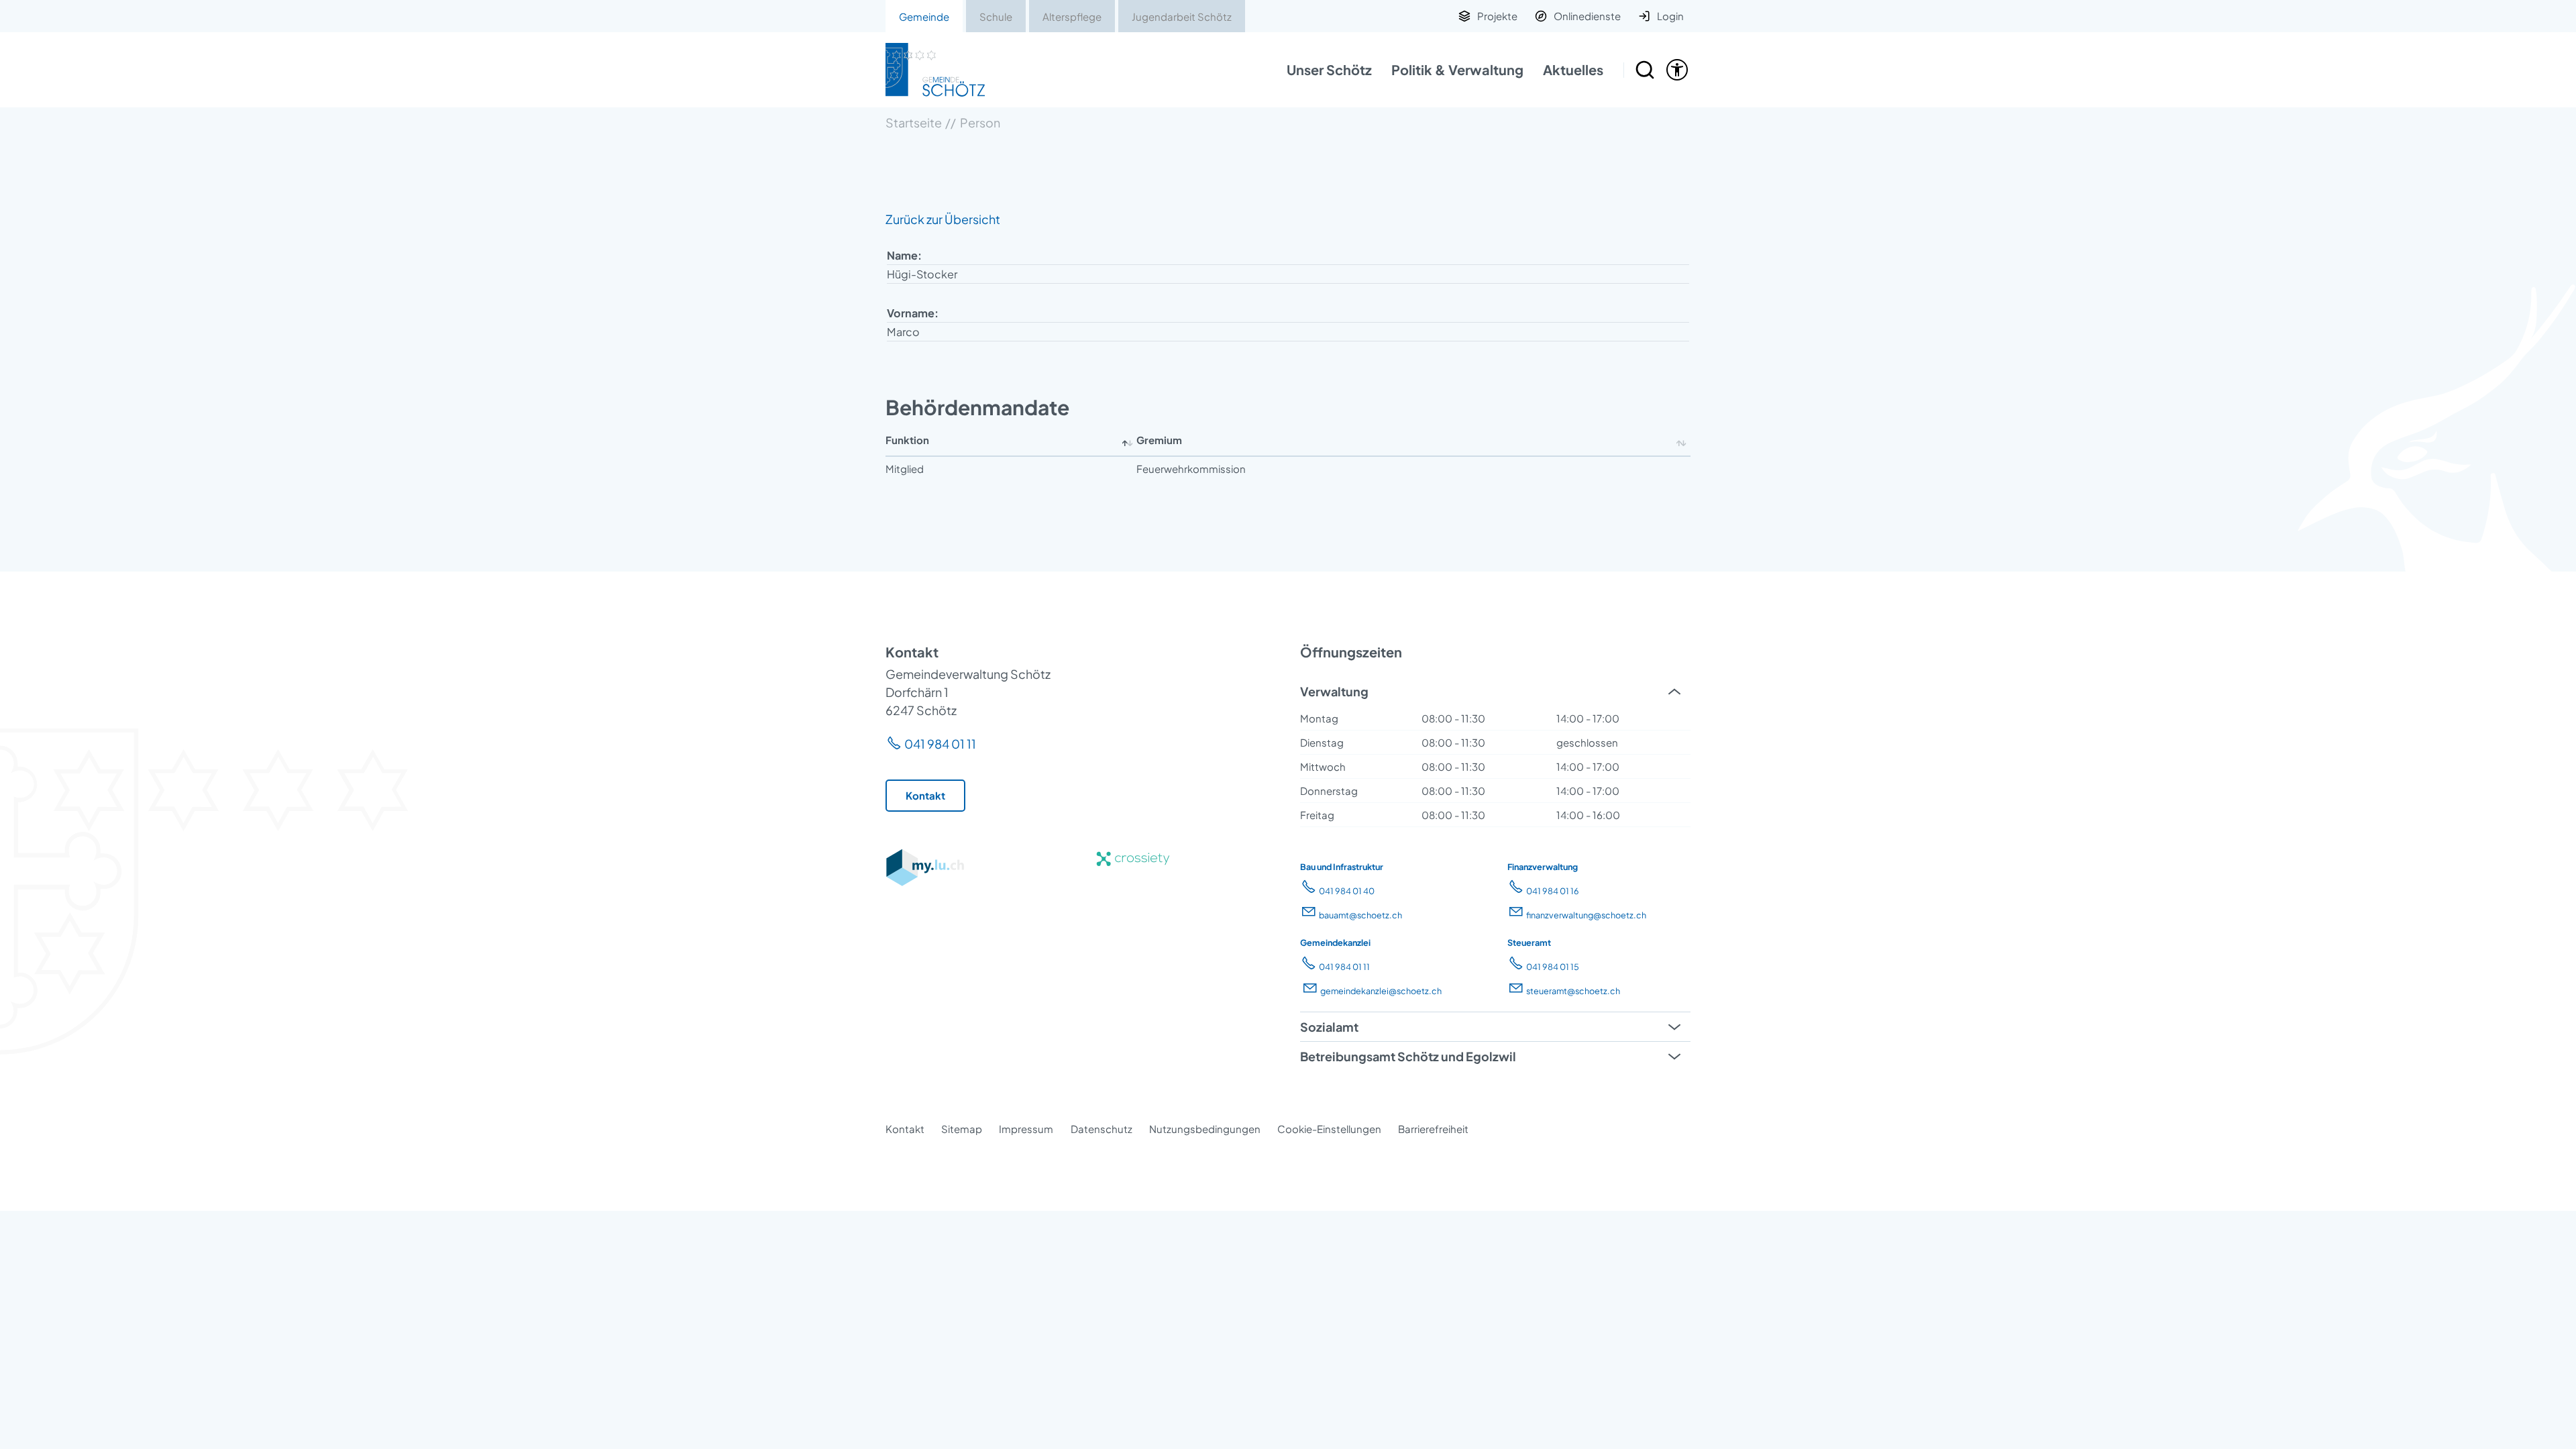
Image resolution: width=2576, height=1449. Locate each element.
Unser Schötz (1329, 69)
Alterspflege (1072, 16)
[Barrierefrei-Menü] (1677, 70)
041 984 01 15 (1553, 967)
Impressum (1026, 1129)
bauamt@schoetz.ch (1360, 915)
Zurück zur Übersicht (943, 219)
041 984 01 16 (1553, 891)
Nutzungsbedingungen (1205, 1129)
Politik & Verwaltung (1457, 69)
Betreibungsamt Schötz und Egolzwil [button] (1408, 1056)
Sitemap (962, 1129)
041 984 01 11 (940, 744)
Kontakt (905, 1129)
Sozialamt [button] (1329, 1027)
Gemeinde (924, 16)
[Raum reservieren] (1645, 70)
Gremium (1159, 440)
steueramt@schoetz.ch (1573, 991)
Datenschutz (1102, 1129)
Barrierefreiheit (1433, 1129)
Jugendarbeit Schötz (1182, 16)
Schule (996, 16)
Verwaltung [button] (1334, 691)
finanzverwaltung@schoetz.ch (1586, 915)
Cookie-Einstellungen (1329, 1129)
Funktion (907, 440)
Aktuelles (1573, 69)
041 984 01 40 (1347, 891)
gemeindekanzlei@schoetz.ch (1381, 991)
